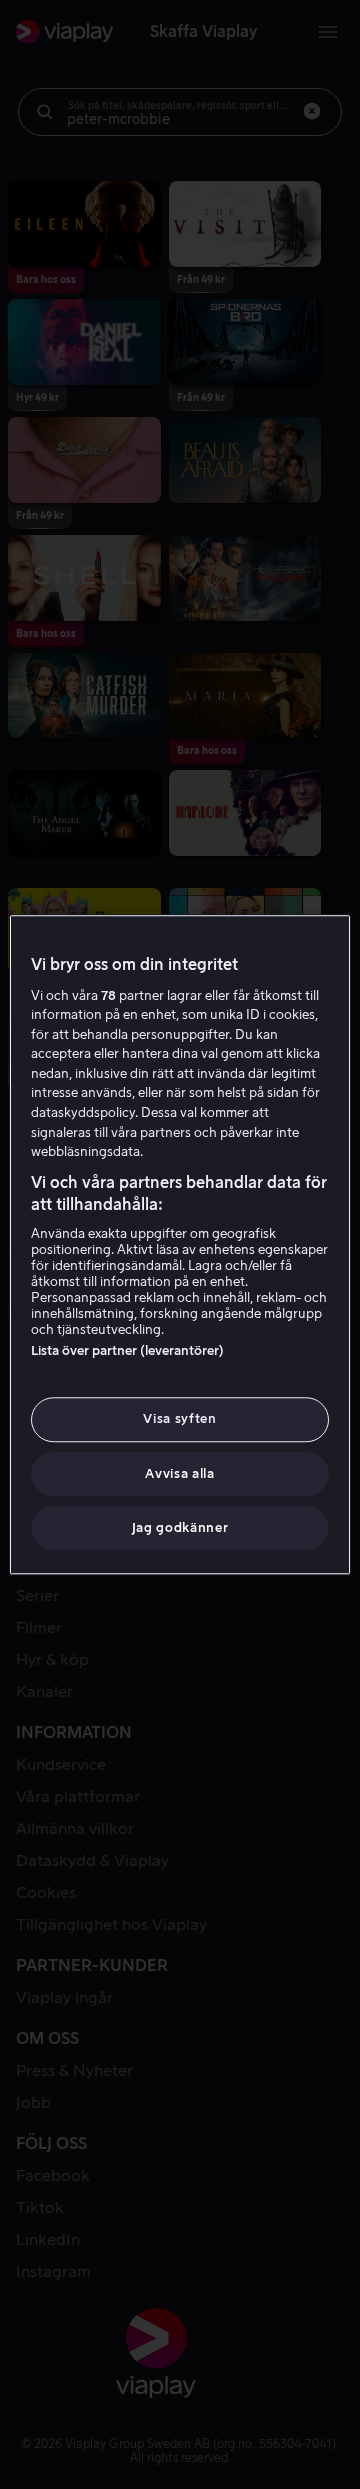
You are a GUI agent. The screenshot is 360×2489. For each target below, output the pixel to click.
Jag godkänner (180, 1527)
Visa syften (179, 1419)
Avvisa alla (179, 1473)
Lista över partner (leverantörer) (127, 1351)
